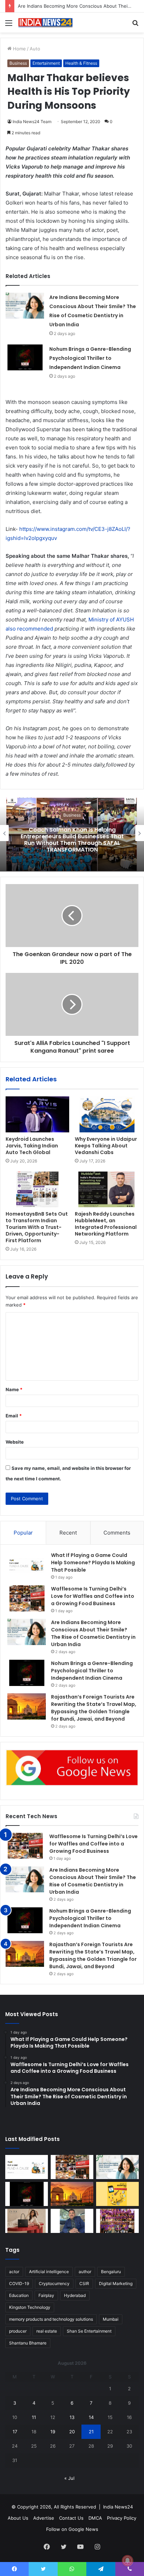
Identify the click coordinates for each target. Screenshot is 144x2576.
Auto (35, 49)
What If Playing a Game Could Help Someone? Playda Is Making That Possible (93, 1563)
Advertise (44, 2518)
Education (19, 2295)
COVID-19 (19, 2283)
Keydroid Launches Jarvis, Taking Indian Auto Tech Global (32, 1146)
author (85, 2272)
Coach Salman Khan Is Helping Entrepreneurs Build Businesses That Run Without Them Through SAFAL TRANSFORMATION (72, 840)
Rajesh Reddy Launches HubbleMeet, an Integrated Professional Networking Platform (106, 1224)
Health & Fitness (81, 63)
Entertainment (46, 63)
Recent (68, 1533)
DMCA (95, 2518)
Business (18, 63)
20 (72, 2432)
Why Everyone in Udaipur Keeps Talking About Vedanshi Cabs (106, 1146)
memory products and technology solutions (51, 2319)
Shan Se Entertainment (89, 2331)
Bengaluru (111, 2272)
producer (18, 2331)
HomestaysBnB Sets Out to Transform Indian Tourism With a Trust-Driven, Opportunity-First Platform (37, 1227)
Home (19, 49)
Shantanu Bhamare (28, 2343)
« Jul (69, 2478)
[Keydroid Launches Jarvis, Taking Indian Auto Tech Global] (37, 1114)
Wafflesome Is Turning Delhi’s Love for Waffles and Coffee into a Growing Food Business (93, 1596)
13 (72, 2417)
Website (15, 1442)
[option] (72, 833)
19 (53, 2432)
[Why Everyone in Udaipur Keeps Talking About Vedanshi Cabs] (107, 1114)
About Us (18, 2518)
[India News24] (45, 23)
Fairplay (46, 2295)
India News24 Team (32, 122)
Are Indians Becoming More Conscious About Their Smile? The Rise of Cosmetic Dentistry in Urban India (93, 1633)
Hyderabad (75, 2295)
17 (15, 2432)
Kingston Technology (30, 2307)
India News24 (118, 2507)
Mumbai (111, 2319)
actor (14, 2272)
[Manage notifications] (128, 2561)
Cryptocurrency (54, 2283)
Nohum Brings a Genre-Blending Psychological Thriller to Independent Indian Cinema (90, 358)
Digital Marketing (116, 2283)
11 (34, 2417)
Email (14, 1416)
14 (91, 2417)
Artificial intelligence (49, 2272)
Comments (117, 1533)
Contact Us (71, 2518)
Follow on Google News (72, 2529)
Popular (23, 1533)
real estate (47, 2331)
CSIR (84, 2283)
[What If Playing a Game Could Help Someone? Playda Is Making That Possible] (27, 1565)
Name (14, 1389)
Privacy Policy (122, 2518)
